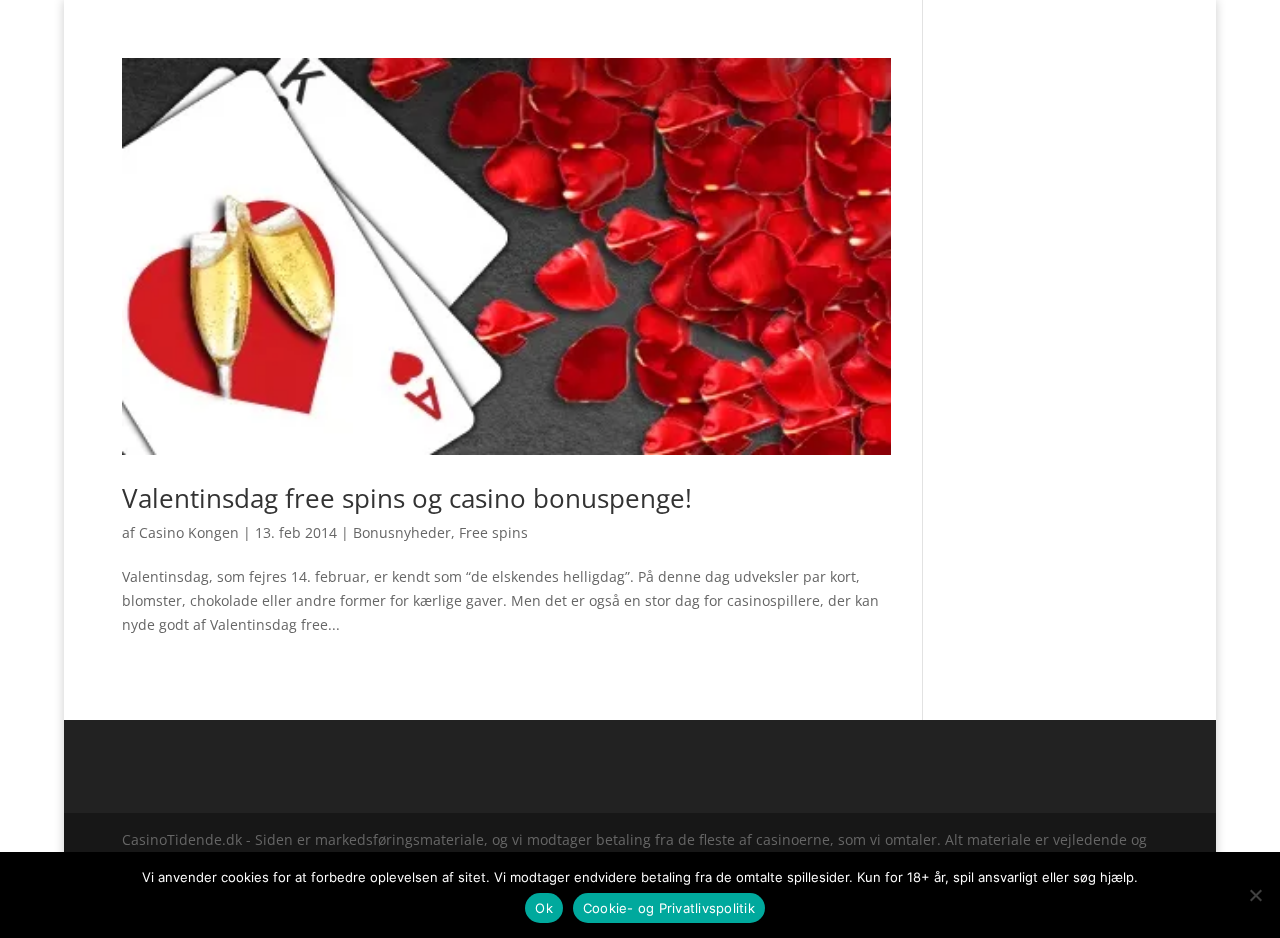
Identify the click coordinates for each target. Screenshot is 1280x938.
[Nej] (1255, 895)
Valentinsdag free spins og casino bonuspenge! (407, 498)
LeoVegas (727, 43)
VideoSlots (632, 43)
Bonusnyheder (402, 532)
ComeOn (1133, 16)
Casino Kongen (189, 532)
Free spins (493, 532)
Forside (1069, 16)
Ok (544, 908)
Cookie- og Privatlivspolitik (669, 908)
